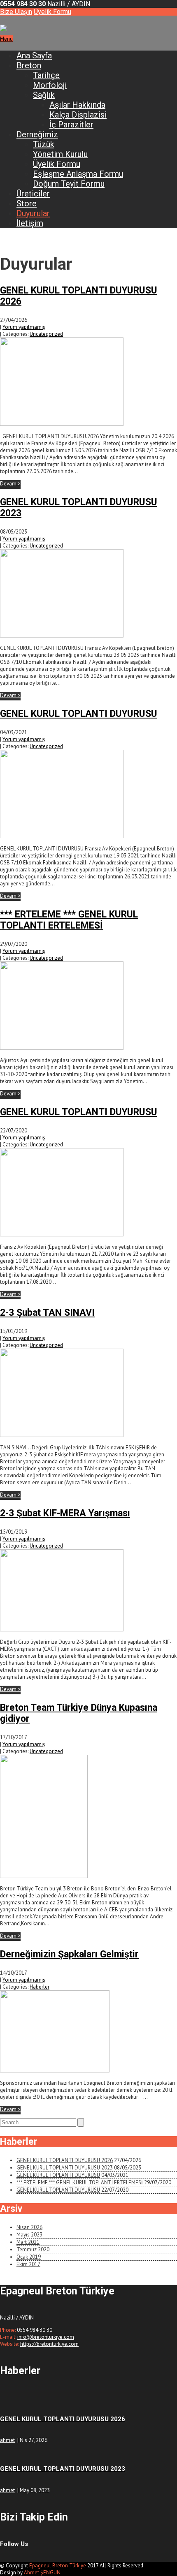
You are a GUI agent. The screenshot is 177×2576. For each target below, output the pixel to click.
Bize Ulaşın (16, 12)
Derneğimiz (37, 134)
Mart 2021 (28, 2242)
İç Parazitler (71, 125)
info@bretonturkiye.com (46, 2337)
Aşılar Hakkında (77, 105)
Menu (6, 39)
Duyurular (33, 213)
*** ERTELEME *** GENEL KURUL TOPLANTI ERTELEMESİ (69, 920)
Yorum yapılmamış (24, 327)
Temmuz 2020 (33, 2249)
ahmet (7, 2440)
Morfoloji (50, 85)
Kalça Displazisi (78, 115)
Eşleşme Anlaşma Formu (78, 174)
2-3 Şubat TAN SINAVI (47, 1313)
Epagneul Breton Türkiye (58, 2566)
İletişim (30, 223)
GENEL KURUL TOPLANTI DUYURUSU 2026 (65, 2160)
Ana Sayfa (34, 55)
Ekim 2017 (28, 2264)
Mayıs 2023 (29, 2235)
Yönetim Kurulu (60, 154)
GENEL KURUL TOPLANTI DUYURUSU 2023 (65, 2168)
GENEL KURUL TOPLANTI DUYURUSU (79, 714)
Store (27, 203)
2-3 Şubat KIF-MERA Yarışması (65, 1513)
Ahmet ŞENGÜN (42, 2573)
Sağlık (44, 95)
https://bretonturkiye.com (49, 2344)
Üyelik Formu (52, 12)
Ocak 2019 (29, 2257)
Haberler (40, 1987)
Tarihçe (46, 75)
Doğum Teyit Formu (69, 184)
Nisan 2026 (29, 2227)
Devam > (10, 484)
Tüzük (44, 144)
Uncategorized (46, 334)
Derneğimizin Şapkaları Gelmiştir (69, 1954)
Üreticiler (33, 194)
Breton (29, 65)
